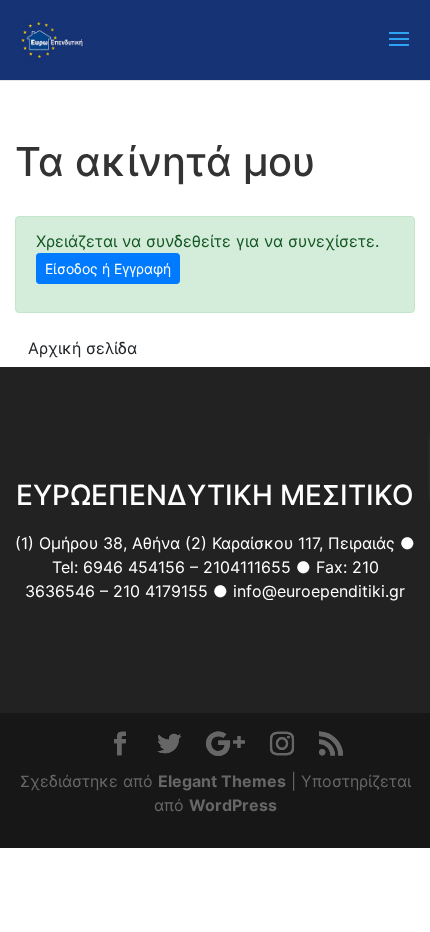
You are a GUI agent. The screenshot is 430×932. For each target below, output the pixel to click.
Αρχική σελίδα (82, 348)
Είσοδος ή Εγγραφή (108, 268)
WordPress (233, 805)
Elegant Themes (222, 781)
